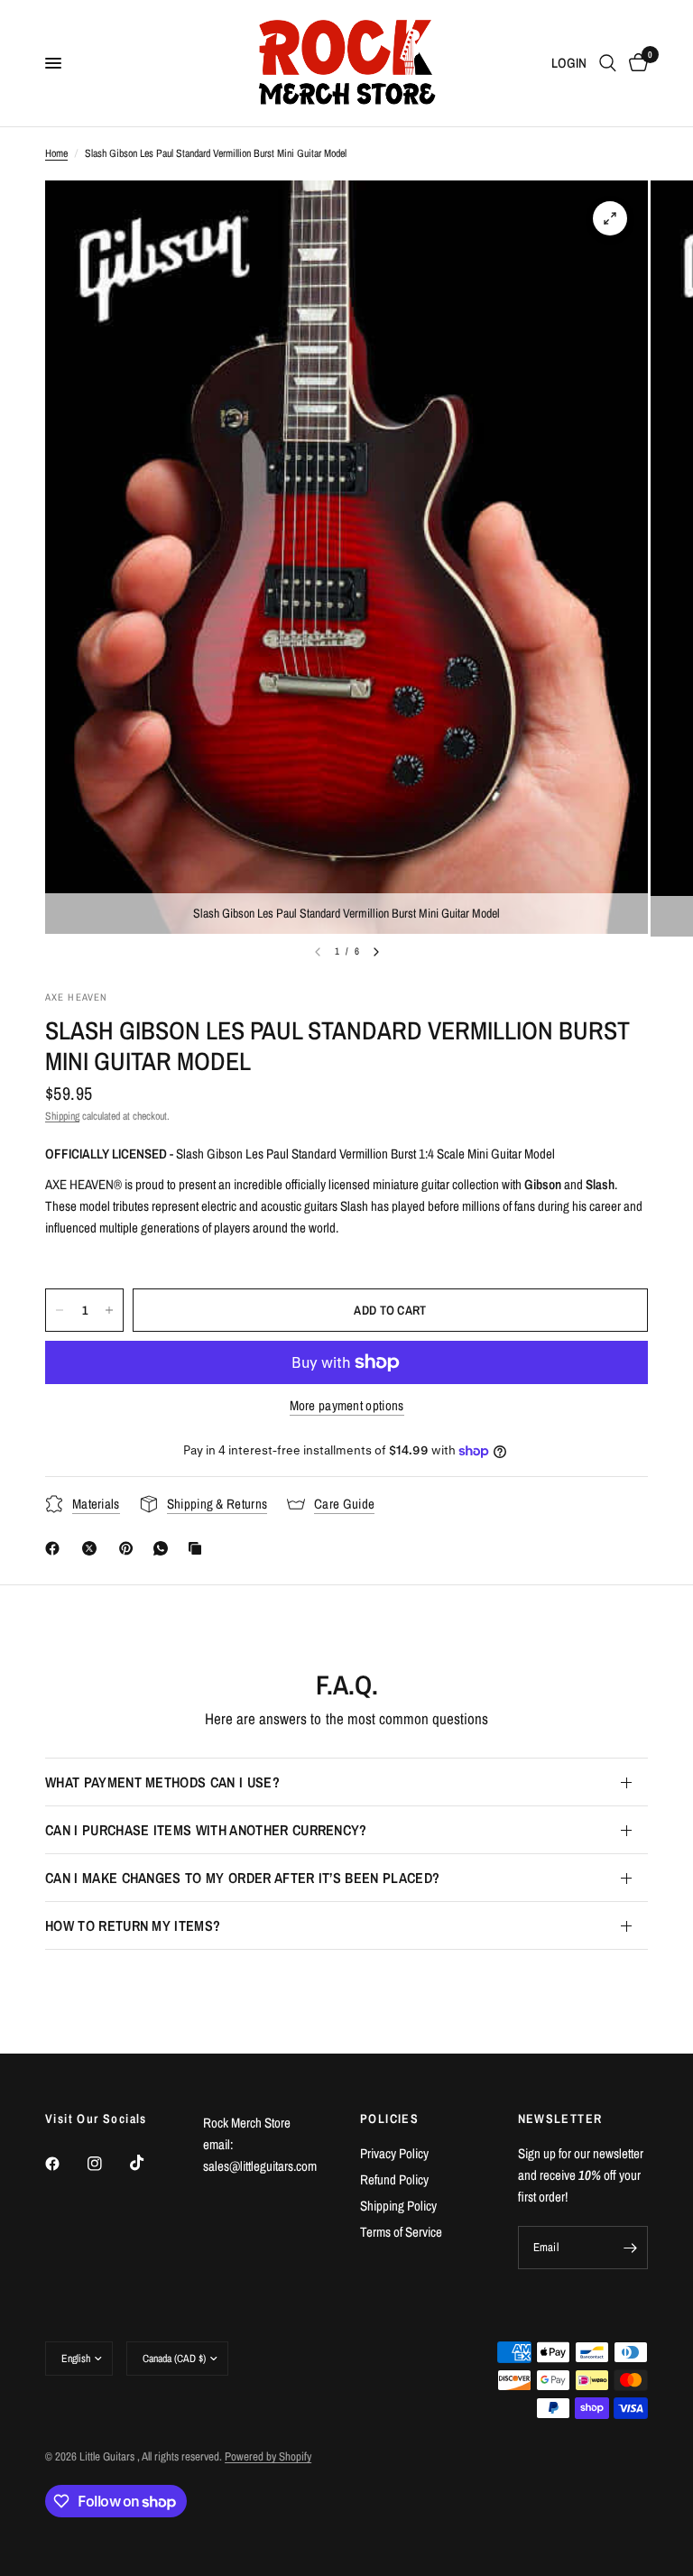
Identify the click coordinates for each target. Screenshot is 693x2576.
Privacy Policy (394, 2153)
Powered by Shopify (268, 2456)
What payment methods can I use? (162, 1782)
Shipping (62, 1116)
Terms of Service (401, 2232)
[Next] (376, 952)
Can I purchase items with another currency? (206, 1830)
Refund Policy (394, 2179)
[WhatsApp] (164, 1548)
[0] (635, 63)
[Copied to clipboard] (199, 1548)
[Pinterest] (130, 1548)
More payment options (347, 1405)
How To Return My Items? (133, 1925)
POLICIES (389, 2119)
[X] (93, 1548)
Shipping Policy (398, 2206)
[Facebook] (56, 1548)
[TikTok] (150, 2163)
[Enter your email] (630, 2248)
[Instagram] (107, 2164)
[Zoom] (610, 218)
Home (56, 153)
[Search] (608, 63)
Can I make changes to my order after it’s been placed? (242, 1878)
